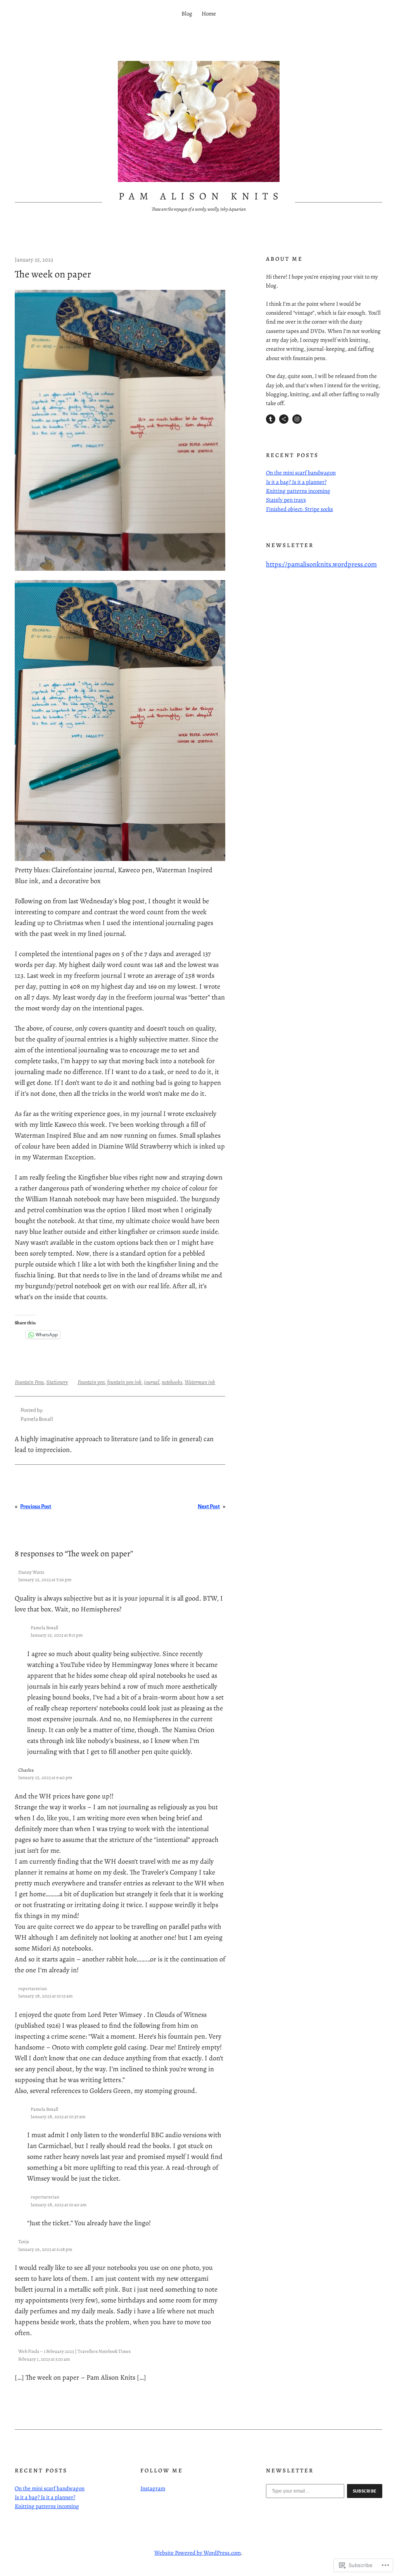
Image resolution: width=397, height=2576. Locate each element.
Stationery (57, 1382)
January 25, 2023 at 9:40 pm (45, 1777)
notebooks (172, 1382)
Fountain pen (91, 1382)
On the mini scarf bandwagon (301, 473)
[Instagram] (297, 419)
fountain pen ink (124, 1382)
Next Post (209, 1506)
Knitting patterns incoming (298, 491)
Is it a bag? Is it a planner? (296, 482)
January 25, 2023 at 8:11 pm (57, 1635)
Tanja (24, 2241)
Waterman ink (200, 1382)
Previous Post (36, 1506)
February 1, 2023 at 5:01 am (44, 2359)
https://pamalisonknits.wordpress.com (321, 564)
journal (152, 1382)
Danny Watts (31, 1572)
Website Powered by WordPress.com (198, 2553)
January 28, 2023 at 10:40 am (59, 2204)
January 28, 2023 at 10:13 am (45, 1996)
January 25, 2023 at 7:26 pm (45, 1579)
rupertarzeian (33, 1988)
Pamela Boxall (44, 1628)
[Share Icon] (284, 419)
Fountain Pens (29, 1382)
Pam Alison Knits (201, 196)
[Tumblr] (271, 419)
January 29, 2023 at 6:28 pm (45, 2249)
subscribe (365, 2491)
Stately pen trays (286, 500)
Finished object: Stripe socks (299, 509)
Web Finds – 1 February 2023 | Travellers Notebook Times (74, 2351)
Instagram (153, 2488)
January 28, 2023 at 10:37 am (58, 2116)
